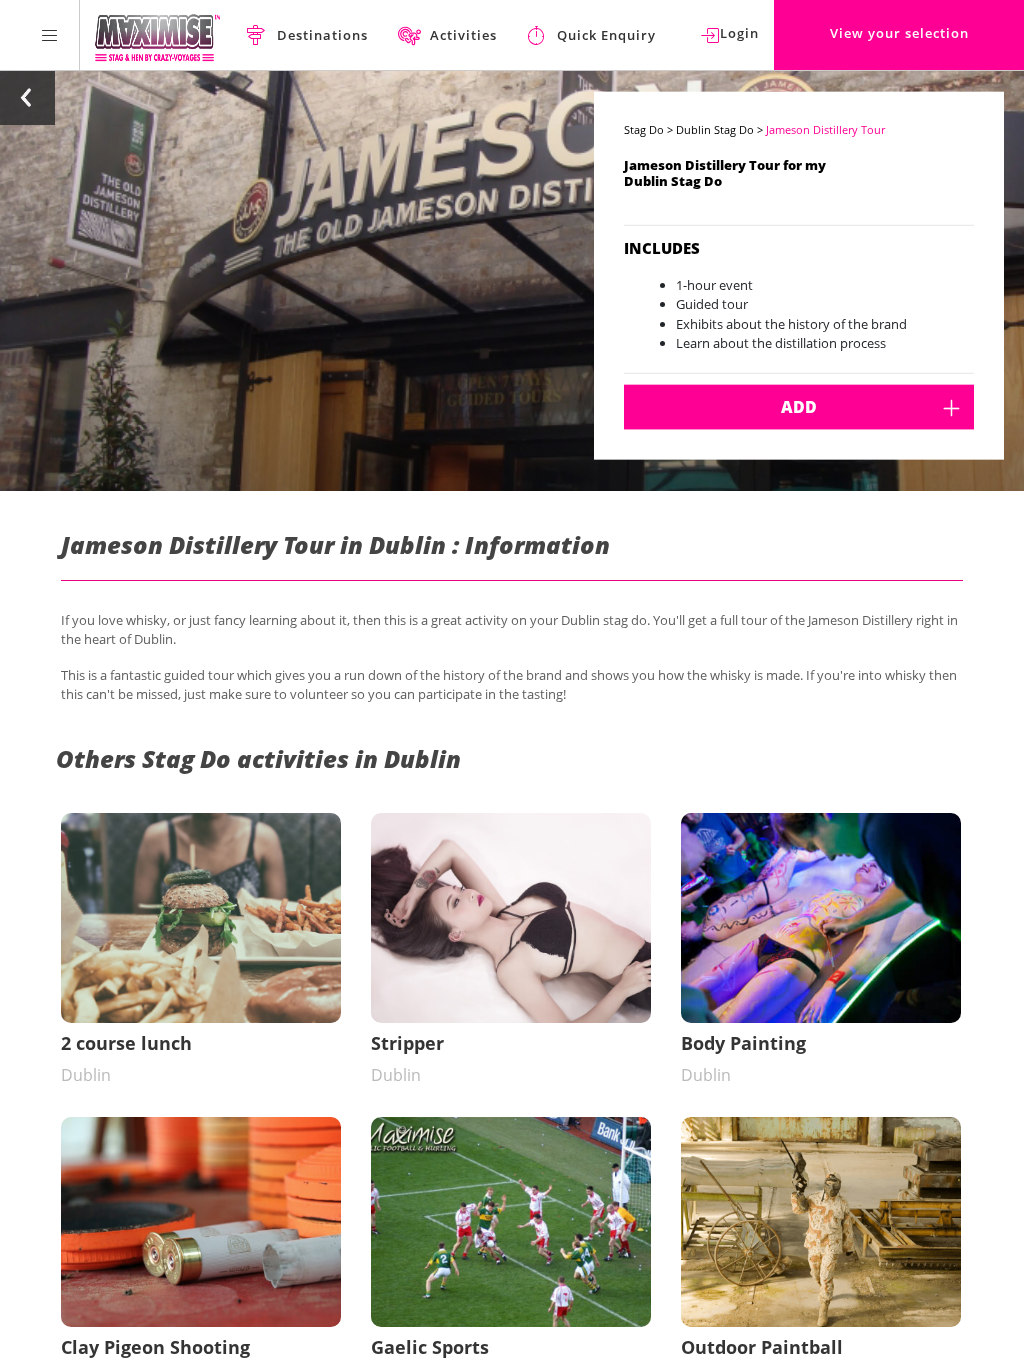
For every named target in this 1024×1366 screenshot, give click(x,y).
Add (799, 407)
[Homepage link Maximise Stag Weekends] (157, 35)
